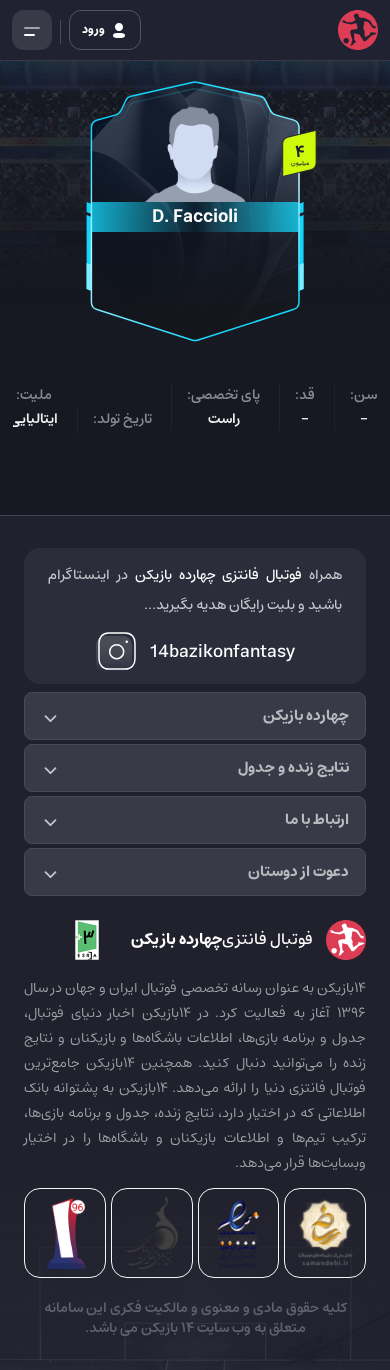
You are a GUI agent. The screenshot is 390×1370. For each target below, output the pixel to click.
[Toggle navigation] (32, 30)
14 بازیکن (166, 1328)
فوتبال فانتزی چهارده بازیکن (219, 575)
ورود (94, 29)
